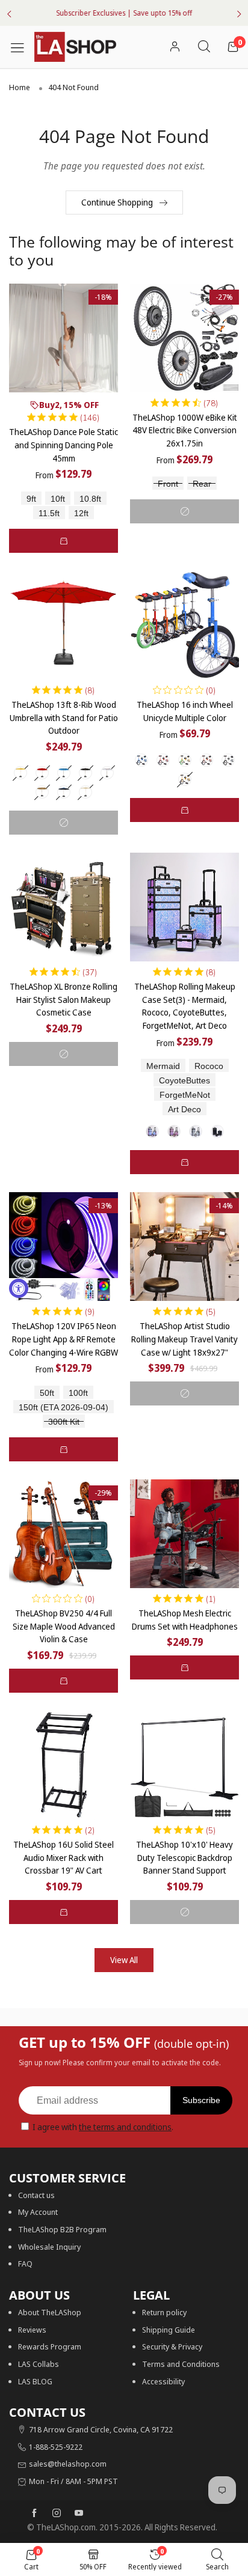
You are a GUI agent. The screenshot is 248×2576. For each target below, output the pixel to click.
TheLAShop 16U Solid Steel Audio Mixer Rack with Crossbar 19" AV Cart (64, 1857)
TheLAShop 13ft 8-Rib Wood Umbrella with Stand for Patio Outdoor (64, 717)
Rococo (209, 1066)
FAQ (25, 2264)
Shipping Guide (169, 2330)
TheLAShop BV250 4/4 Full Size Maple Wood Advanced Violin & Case (64, 1626)
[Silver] (228, 760)
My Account (38, 2212)
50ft (47, 1393)
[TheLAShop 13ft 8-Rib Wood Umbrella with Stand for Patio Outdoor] (64, 625)
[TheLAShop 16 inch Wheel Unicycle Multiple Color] (184, 625)
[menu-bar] (22, 47)
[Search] (204, 47)
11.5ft (49, 513)
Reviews (32, 2330)
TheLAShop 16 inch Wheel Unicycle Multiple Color (185, 711)
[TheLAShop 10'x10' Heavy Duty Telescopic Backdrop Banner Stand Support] (184, 1765)
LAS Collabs (39, 2364)
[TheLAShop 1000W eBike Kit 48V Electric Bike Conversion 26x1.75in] (184, 338)
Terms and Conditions (181, 2364)
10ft (58, 499)
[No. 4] (217, 1131)
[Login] (175, 47)
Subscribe (201, 2100)
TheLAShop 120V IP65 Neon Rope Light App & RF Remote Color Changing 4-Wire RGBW (64, 1339)
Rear (202, 484)
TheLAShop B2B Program (62, 2229)
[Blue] (64, 773)
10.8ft (90, 499)
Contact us (36, 2195)
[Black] (85, 773)
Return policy (164, 2312)
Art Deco (184, 1110)
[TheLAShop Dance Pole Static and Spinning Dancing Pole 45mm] (64, 338)
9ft (31, 499)
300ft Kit (64, 1422)
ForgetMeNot (185, 1095)
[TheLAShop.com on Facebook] (34, 2514)
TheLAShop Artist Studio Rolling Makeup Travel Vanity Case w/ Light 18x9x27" (184, 1339)
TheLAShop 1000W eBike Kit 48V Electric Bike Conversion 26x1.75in (185, 430)
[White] (107, 773)
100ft (78, 1393)
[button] (64, 541)
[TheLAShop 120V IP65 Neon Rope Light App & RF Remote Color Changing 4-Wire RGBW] (64, 1247)
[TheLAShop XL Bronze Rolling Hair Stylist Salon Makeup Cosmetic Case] (64, 907)
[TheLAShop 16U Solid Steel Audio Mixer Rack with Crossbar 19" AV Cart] (64, 1765)
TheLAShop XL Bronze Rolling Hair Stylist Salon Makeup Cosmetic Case (64, 999)
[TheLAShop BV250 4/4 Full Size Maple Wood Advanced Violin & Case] (64, 1534)
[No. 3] (196, 1131)
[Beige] (20, 773)
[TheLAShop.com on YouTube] (79, 2514)
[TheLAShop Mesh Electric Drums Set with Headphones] (184, 1534)
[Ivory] (85, 792)
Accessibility (163, 2381)
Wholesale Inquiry (49, 2247)
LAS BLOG (35, 2381)
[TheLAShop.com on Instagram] (57, 2514)
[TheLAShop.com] (75, 47)
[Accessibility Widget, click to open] (19, 1288)
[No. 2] (174, 1131)
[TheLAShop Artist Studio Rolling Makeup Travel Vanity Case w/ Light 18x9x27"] (184, 1247)
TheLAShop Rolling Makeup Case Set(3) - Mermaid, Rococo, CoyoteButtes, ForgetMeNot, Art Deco (185, 1006)
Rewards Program (50, 2346)
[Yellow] (185, 779)
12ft (81, 513)
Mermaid (163, 1066)
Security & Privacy (172, 2346)
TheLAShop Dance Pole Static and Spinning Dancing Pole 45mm (64, 445)
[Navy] (64, 792)
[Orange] (206, 760)
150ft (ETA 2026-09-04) (64, 1408)
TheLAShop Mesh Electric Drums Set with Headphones (185, 1620)
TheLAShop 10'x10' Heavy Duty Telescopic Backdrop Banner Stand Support (184, 1857)
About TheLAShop (50, 2312)
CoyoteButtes (184, 1081)
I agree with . (103, 2127)
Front (168, 484)
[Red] (42, 773)
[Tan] (42, 792)
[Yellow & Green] (185, 760)
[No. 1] (152, 1131)
